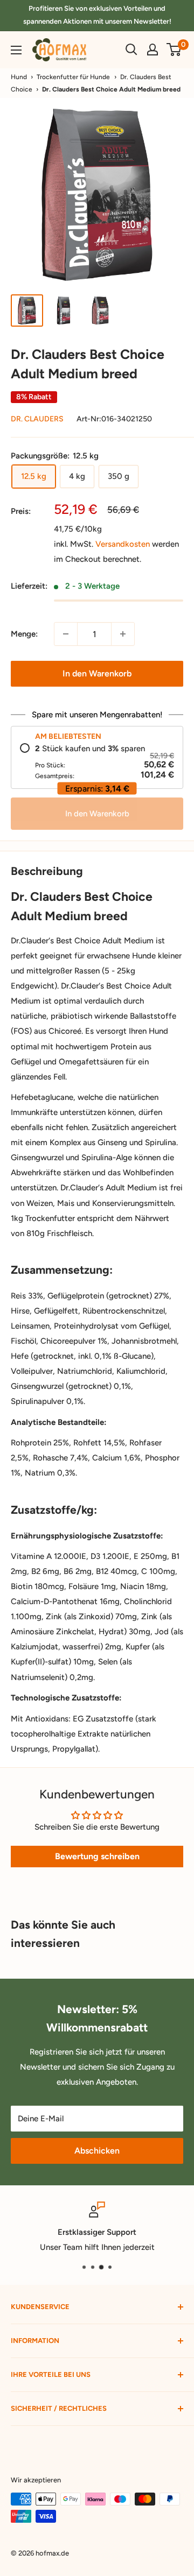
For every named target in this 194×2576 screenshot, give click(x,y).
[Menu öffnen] (16, 50)
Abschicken (97, 2151)
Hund (19, 77)
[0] (174, 50)
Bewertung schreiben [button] (97, 1856)
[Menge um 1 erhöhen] (123, 634)
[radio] (97, 762)
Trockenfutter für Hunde (73, 77)
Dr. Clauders (37, 419)
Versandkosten (123, 544)
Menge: (24, 634)
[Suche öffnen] (131, 50)
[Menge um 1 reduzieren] (66, 634)
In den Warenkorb (97, 673)
